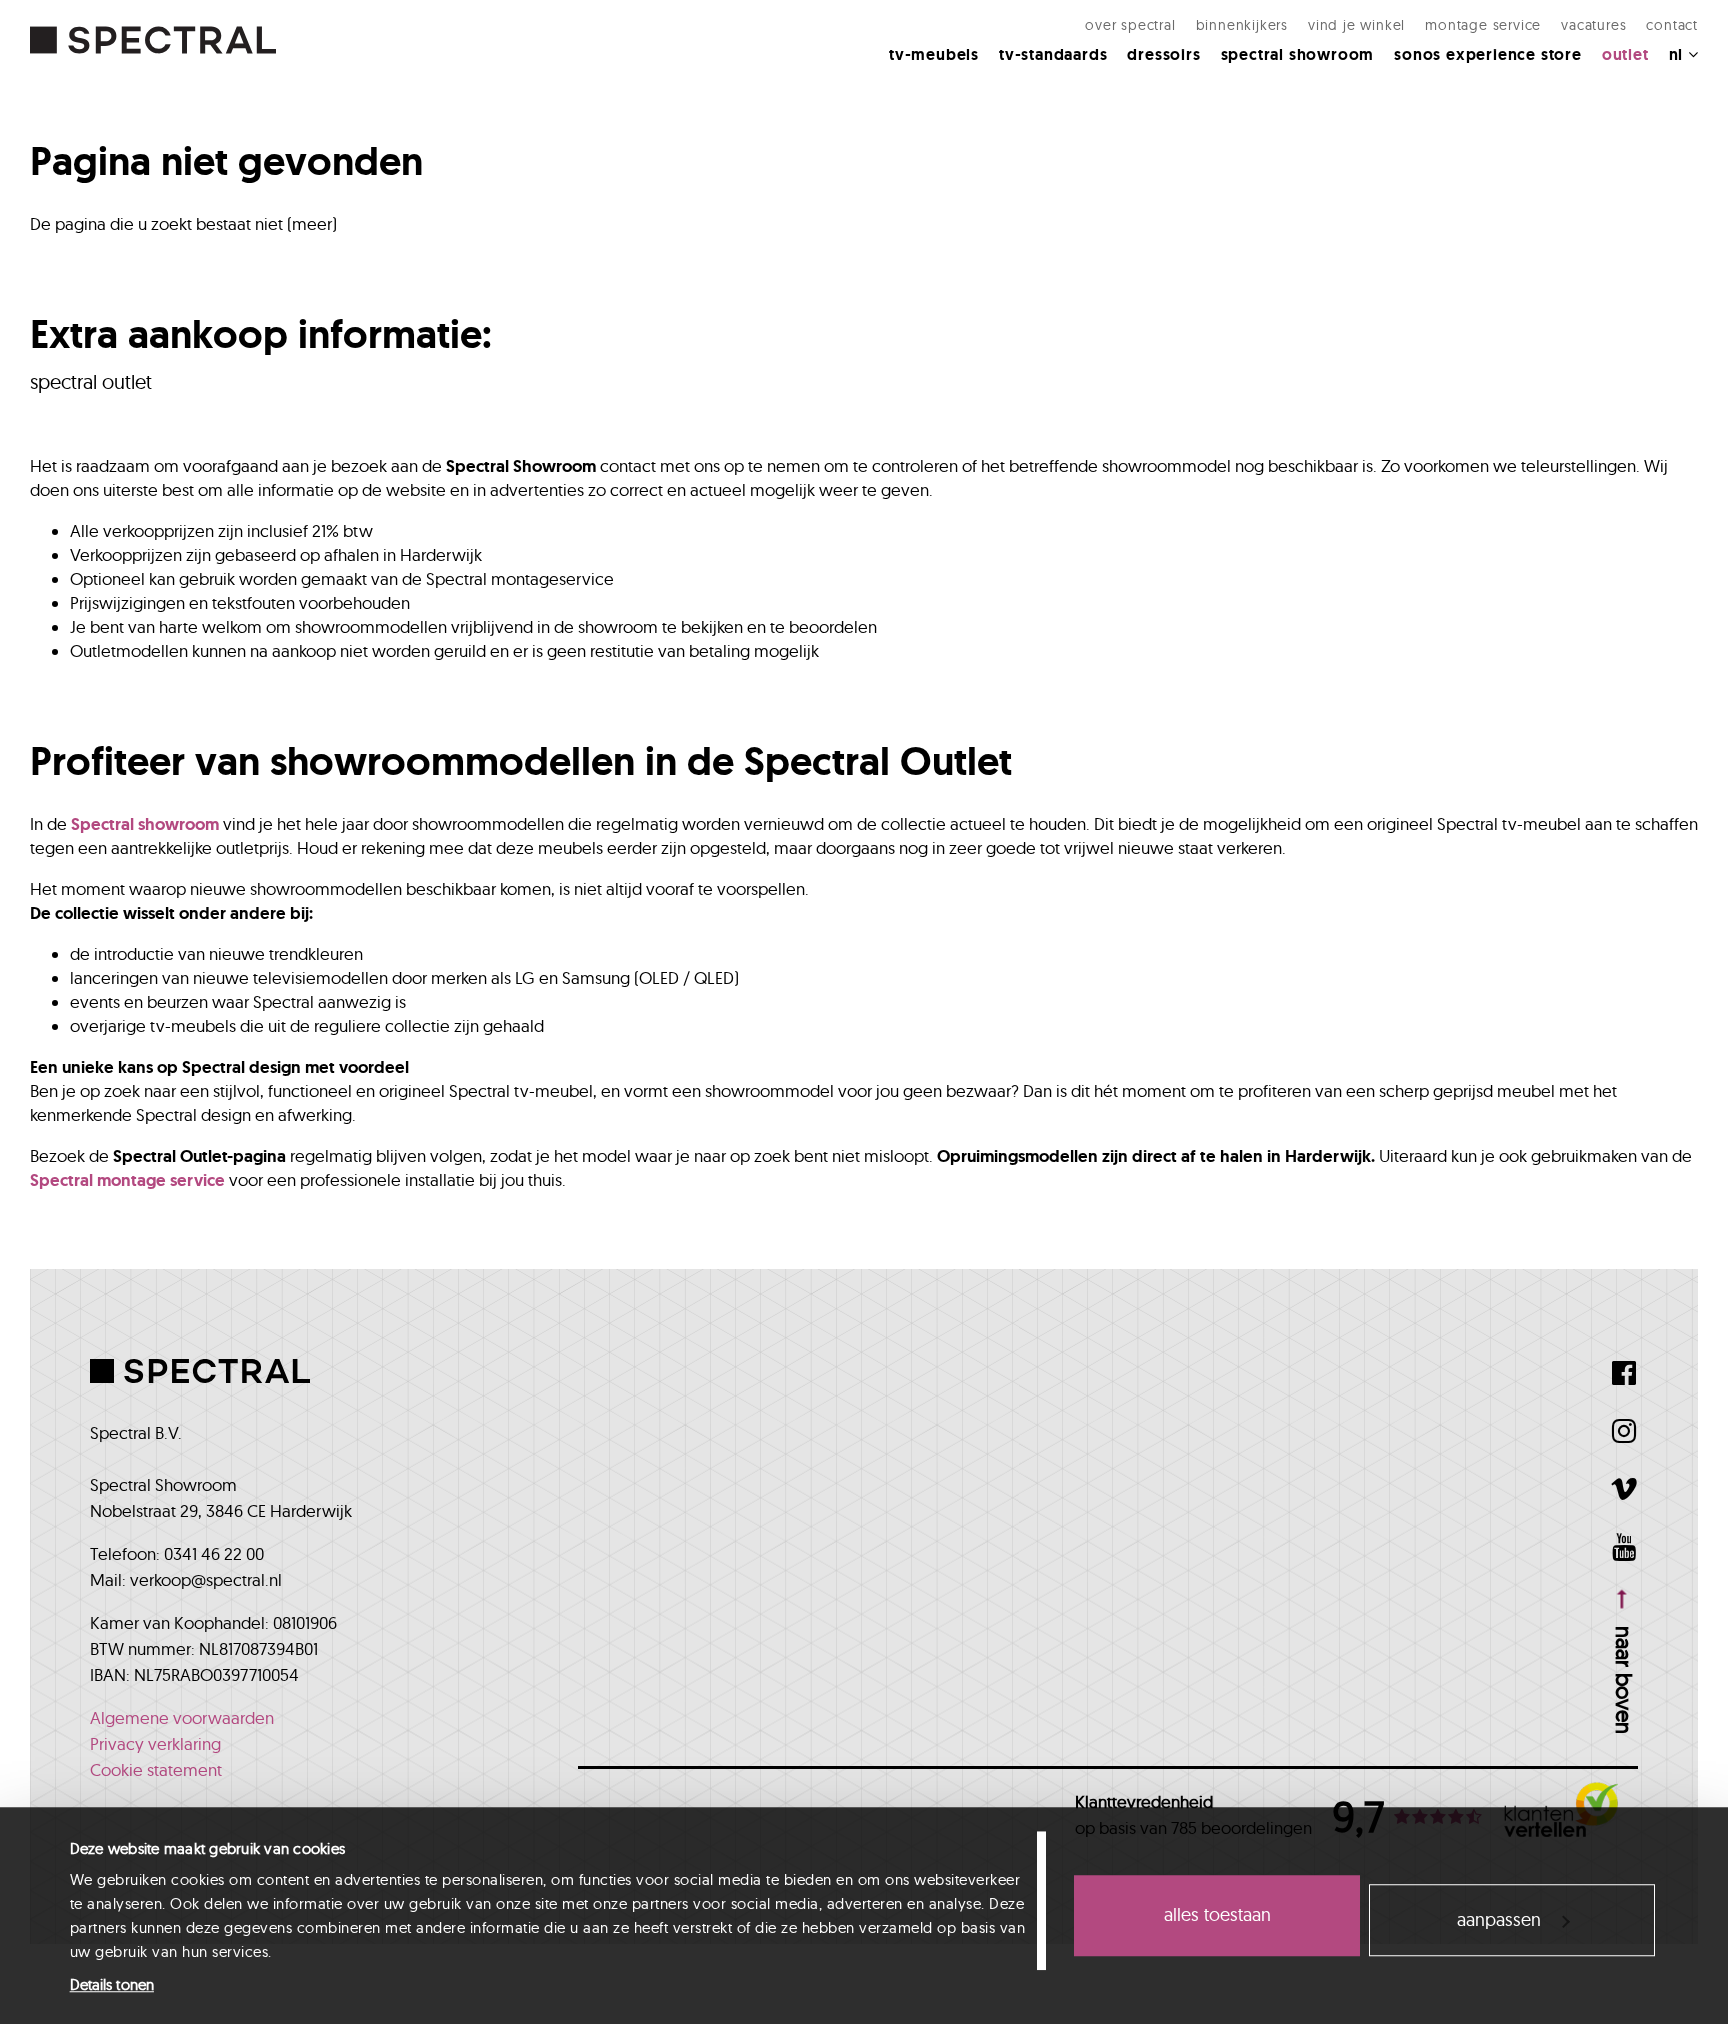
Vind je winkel (1356, 25)
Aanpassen (1499, 1919)
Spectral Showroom (1298, 54)
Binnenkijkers (1242, 25)
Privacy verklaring (155, 1743)
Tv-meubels (934, 54)
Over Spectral (1130, 25)
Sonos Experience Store (1488, 54)
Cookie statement (156, 1769)
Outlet (1625, 54)
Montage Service (1483, 25)
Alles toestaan (1217, 1915)
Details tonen (112, 1984)
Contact (1672, 25)
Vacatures (1593, 25)
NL (1678, 54)
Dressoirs (1163, 54)
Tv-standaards (1053, 54)
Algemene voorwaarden (182, 1717)
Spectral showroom (145, 824)
